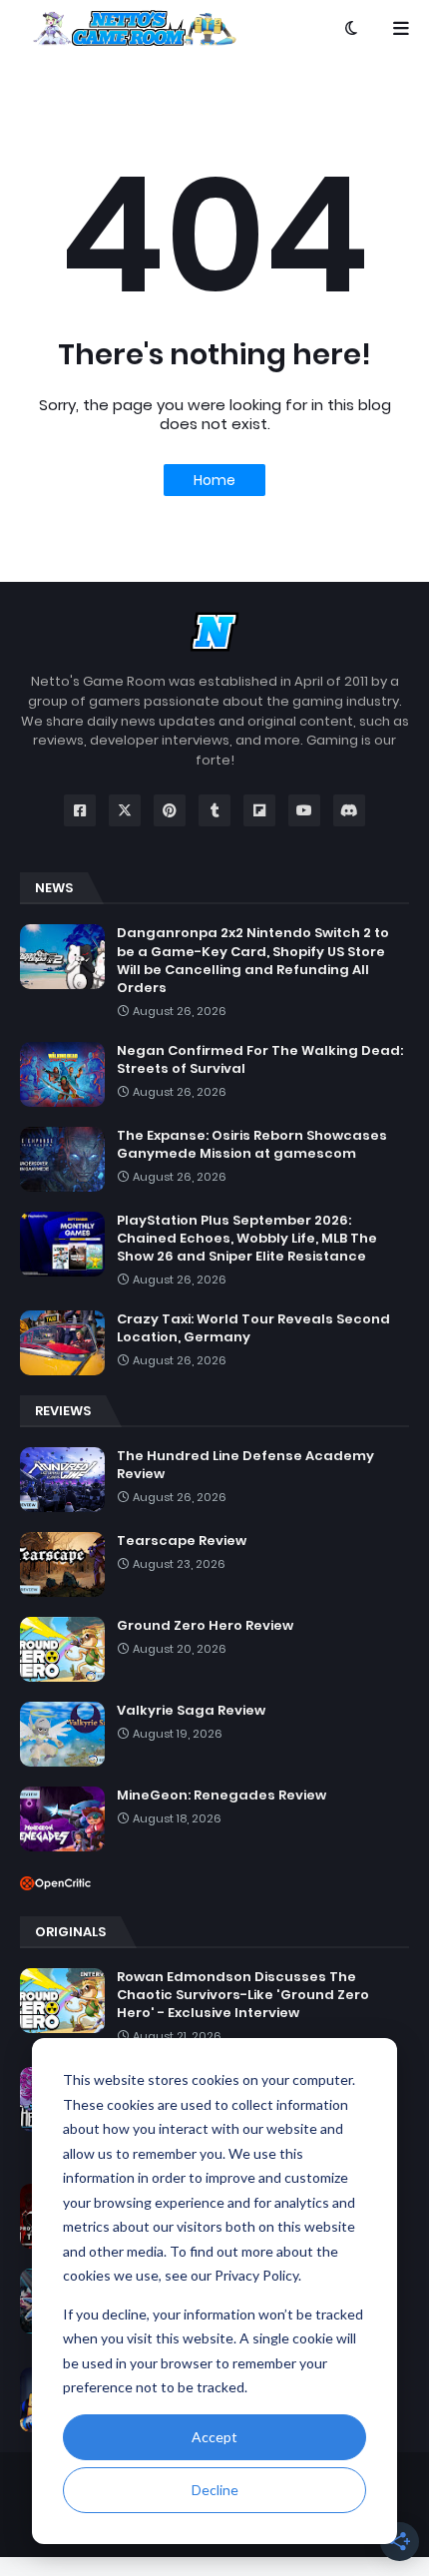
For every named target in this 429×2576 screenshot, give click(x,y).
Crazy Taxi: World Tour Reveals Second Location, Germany (253, 1328)
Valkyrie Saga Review (191, 1711)
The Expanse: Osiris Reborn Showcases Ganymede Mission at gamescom (252, 1145)
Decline (215, 2490)
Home (214, 480)
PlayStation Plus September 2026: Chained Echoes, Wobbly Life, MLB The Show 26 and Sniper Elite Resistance (247, 1239)
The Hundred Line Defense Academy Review (245, 1465)
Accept (214, 2437)
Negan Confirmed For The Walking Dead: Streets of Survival (260, 1060)
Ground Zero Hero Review (205, 1626)
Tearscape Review (182, 1541)
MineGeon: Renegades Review (221, 1796)
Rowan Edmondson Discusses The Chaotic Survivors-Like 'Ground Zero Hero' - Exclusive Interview (243, 1995)
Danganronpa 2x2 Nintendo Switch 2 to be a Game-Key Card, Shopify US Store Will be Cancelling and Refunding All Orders (253, 961)
